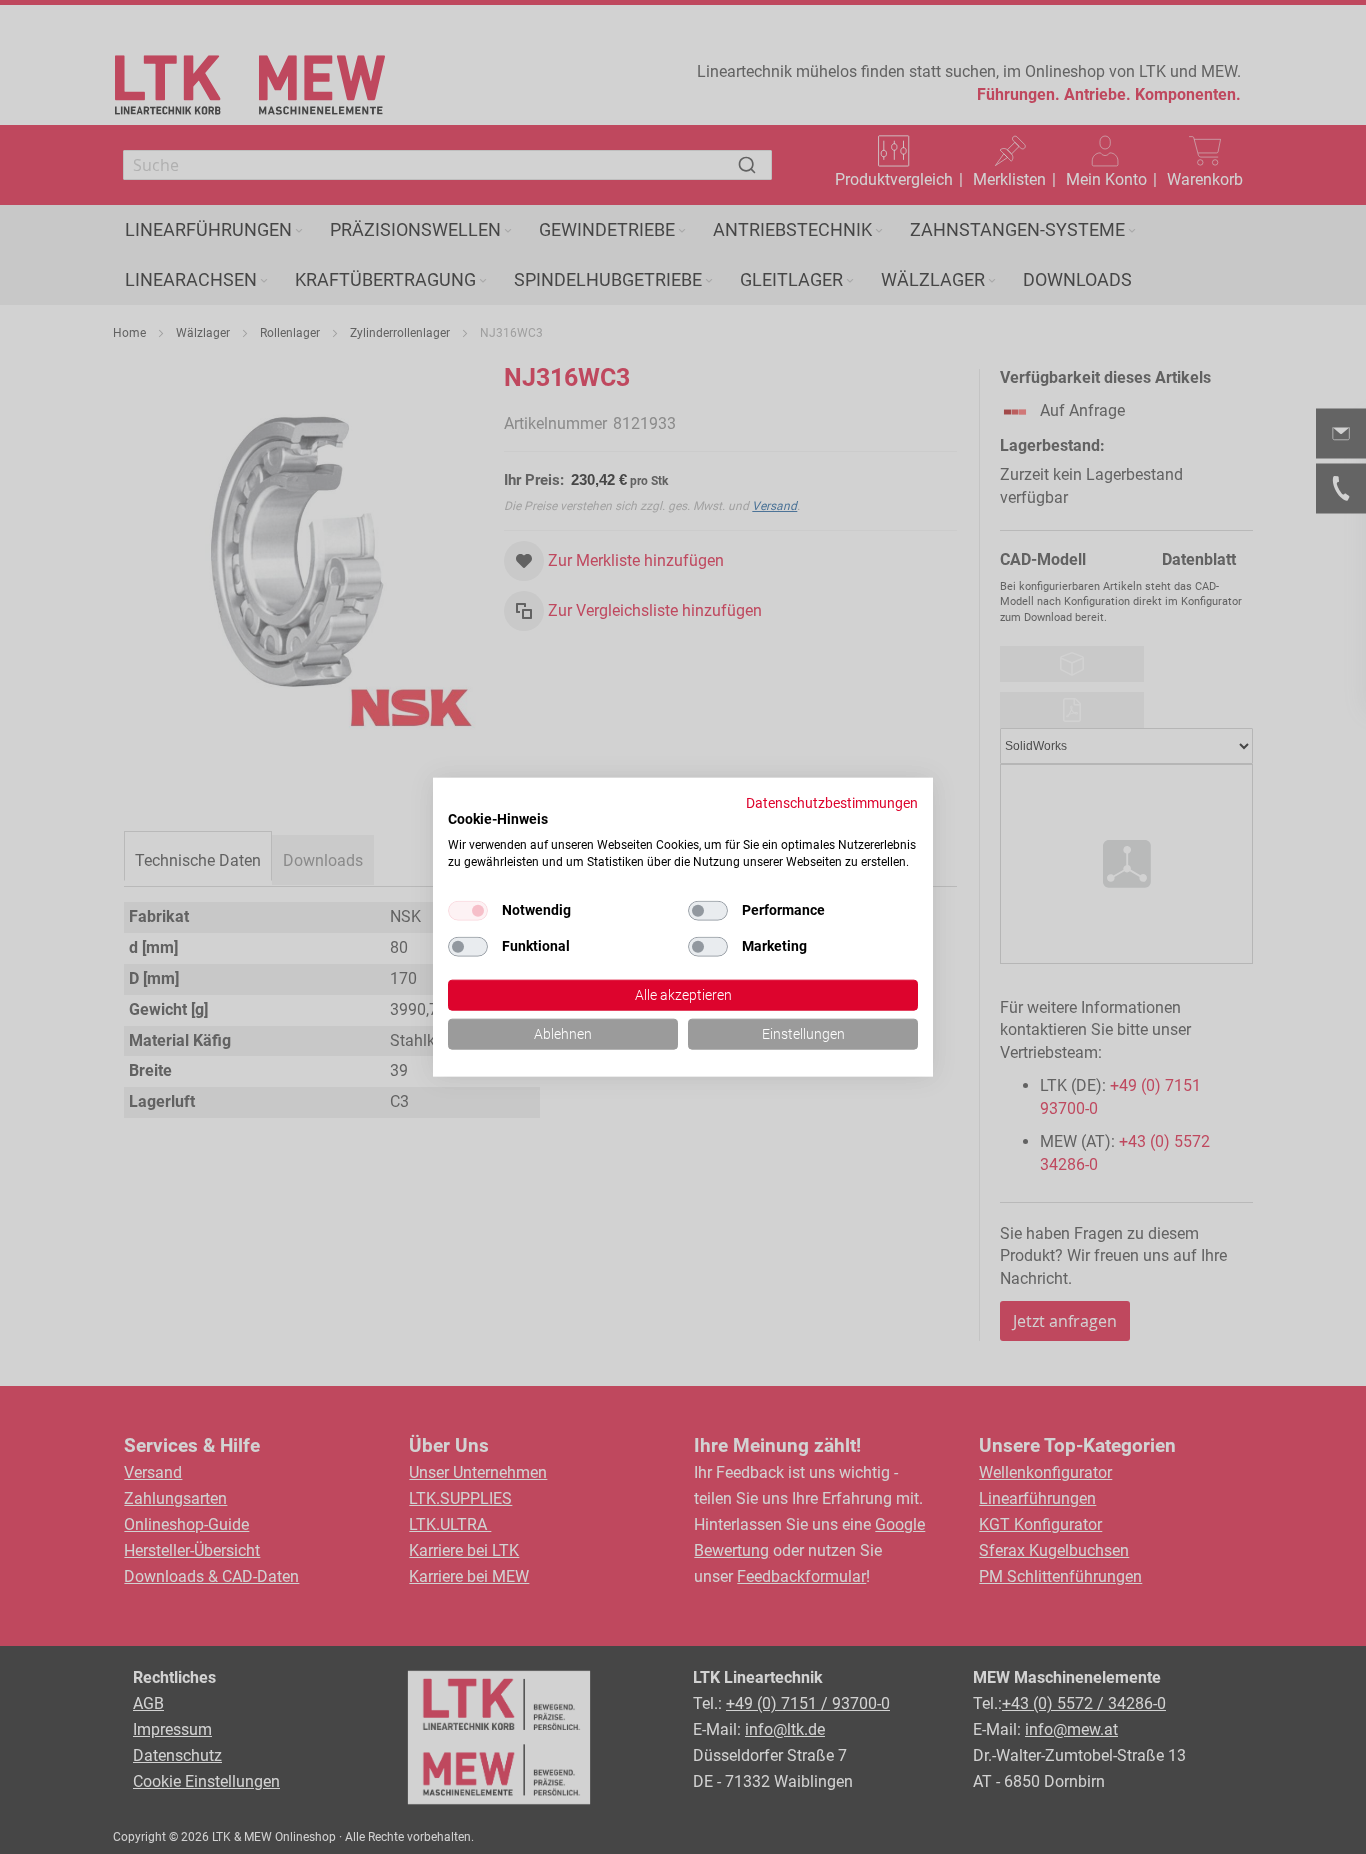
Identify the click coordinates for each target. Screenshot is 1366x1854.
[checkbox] (708, 911)
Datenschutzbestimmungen (832, 803)
